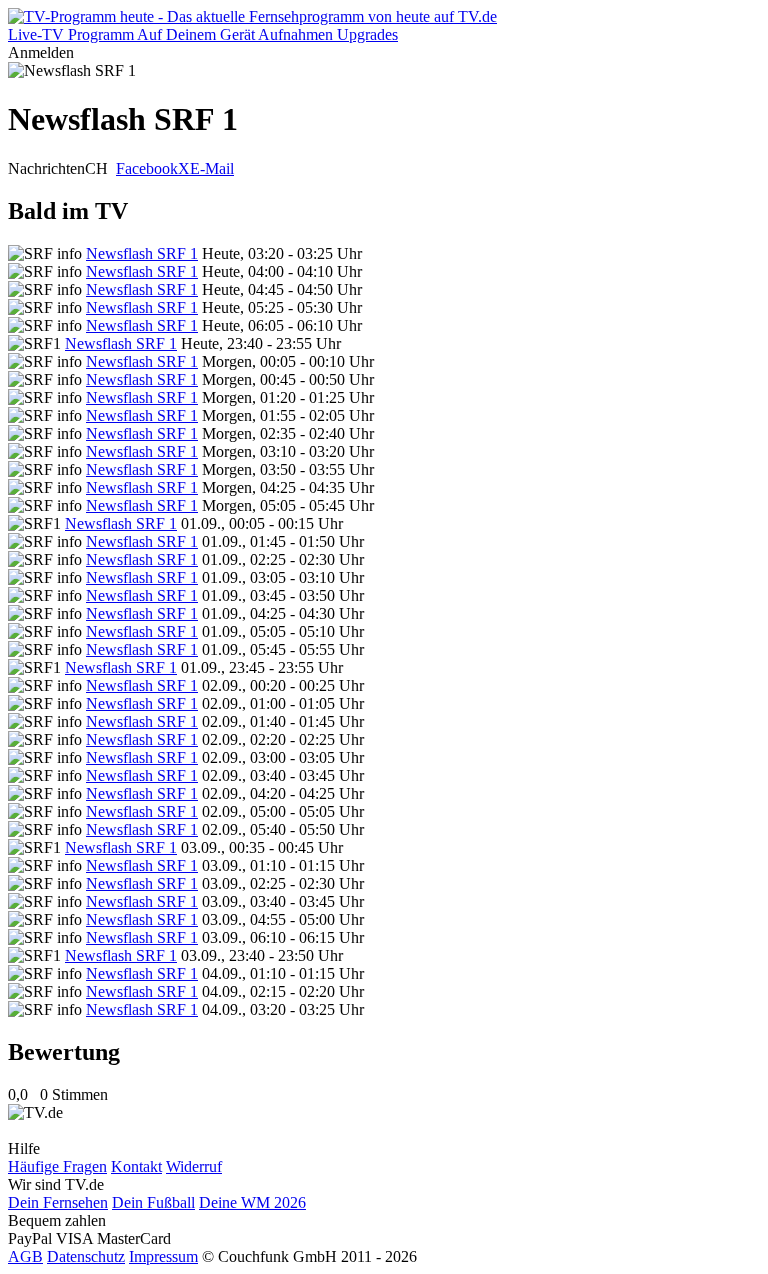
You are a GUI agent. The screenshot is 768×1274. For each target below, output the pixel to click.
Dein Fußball (153, 1202)
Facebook (147, 168)
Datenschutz (86, 1256)
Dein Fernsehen (58, 1202)
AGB (25, 1256)
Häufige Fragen (57, 1166)
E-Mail (212, 168)
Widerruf (194, 1166)
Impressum (163, 1256)
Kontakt (136, 1166)
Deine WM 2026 (252, 1202)
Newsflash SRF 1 (142, 253)
